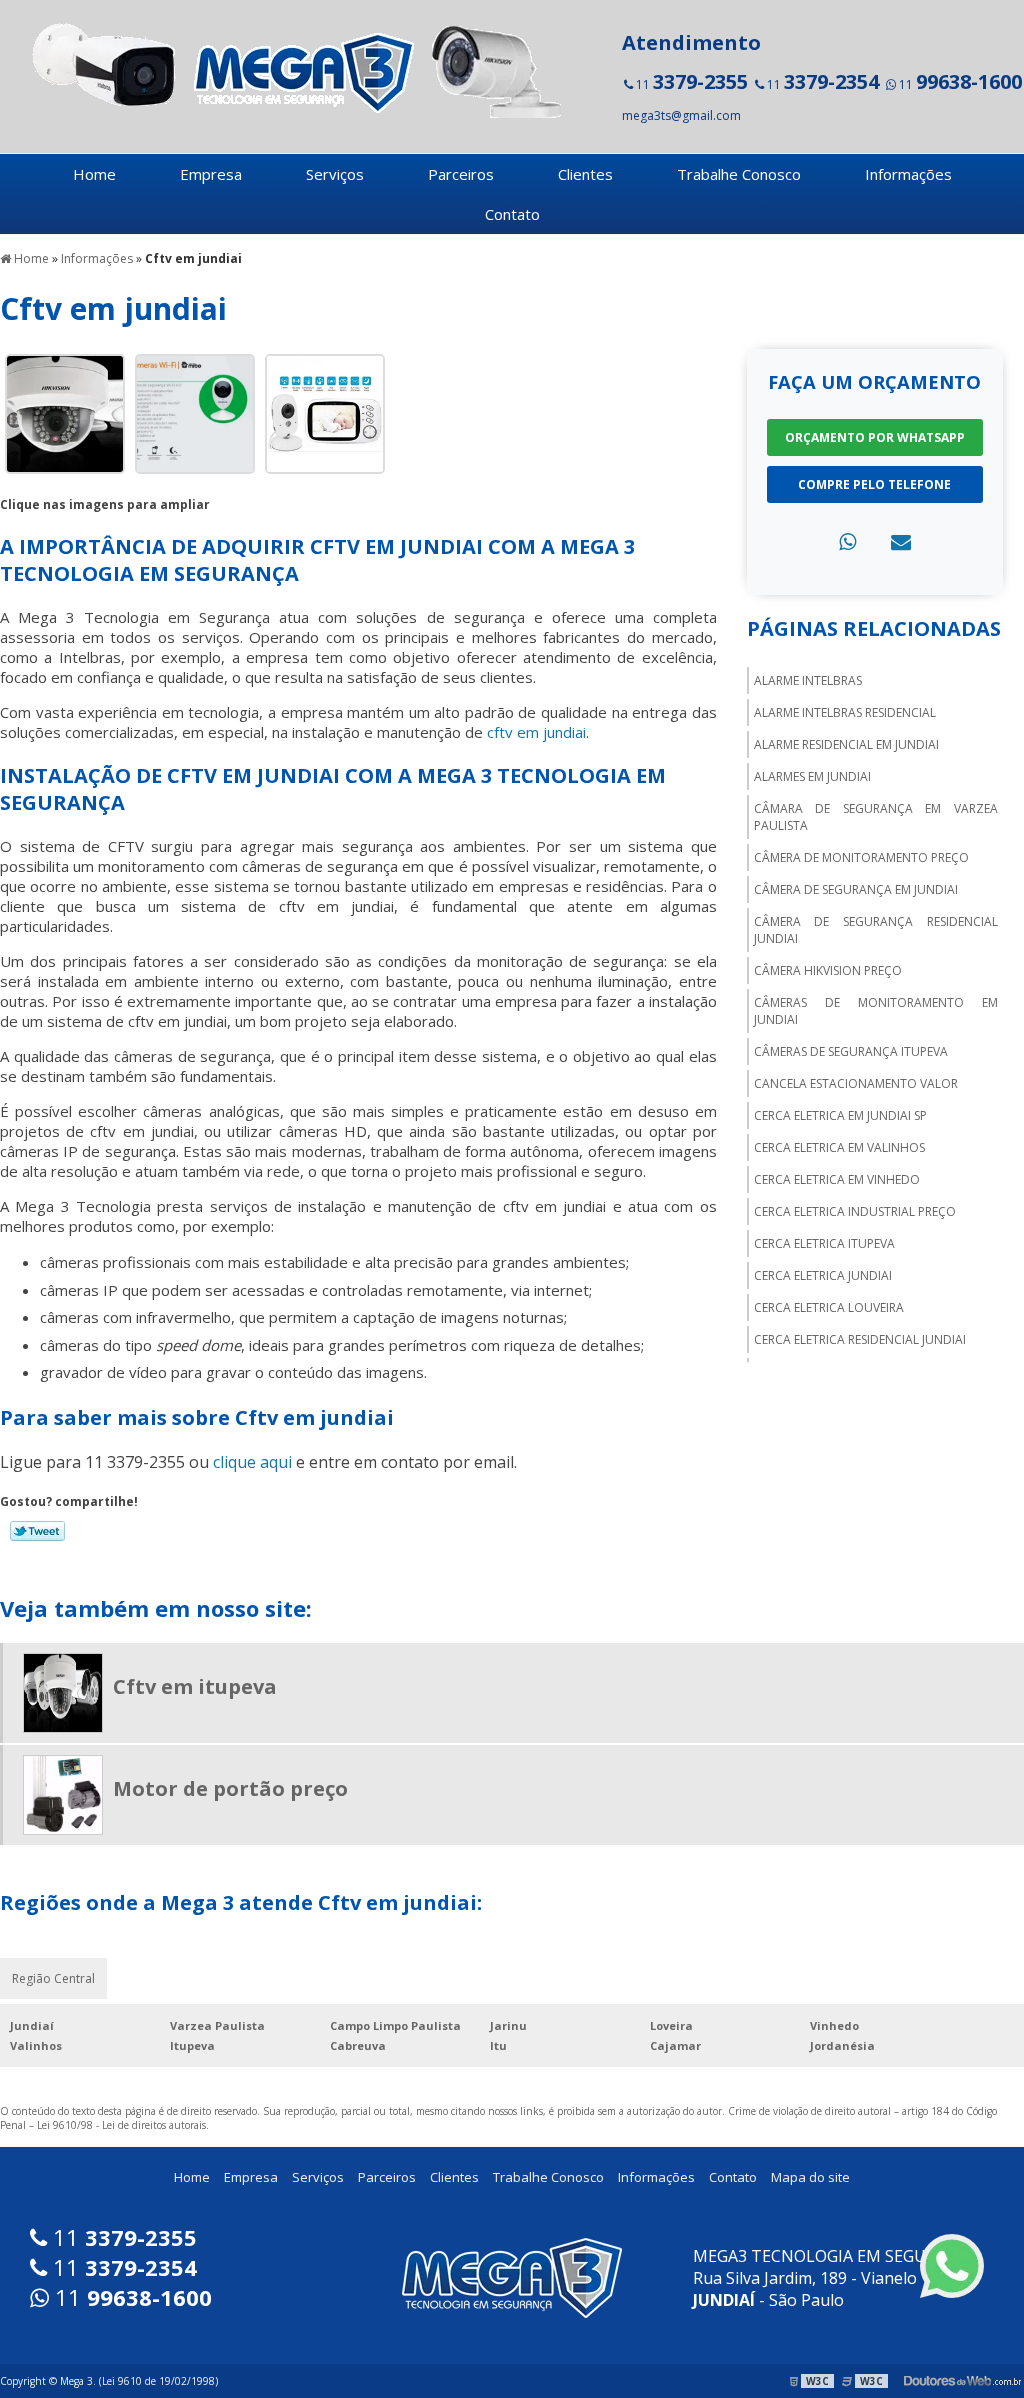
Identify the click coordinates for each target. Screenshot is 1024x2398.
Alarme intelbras (808, 680)
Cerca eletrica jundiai (823, 1275)
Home (94, 174)
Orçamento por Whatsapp (875, 437)
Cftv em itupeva (195, 1686)
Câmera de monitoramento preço (861, 857)
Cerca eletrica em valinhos (839, 1147)
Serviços (335, 174)
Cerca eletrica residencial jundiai (860, 1339)
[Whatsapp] (847, 541)
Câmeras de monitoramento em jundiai (876, 1011)
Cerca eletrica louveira (829, 1307)
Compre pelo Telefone (874, 484)
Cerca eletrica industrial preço (855, 1211)
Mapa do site (810, 2177)
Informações (908, 174)
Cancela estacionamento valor (856, 1083)
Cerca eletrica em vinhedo (837, 1179)
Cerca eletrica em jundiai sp (840, 1115)
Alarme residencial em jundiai (846, 744)
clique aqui (252, 1462)
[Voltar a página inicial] (290, 68)
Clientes (585, 174)
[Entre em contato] (901, 541)
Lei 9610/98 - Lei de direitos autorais (121, 2125)
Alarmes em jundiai (812, 776)
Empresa (211, 174)
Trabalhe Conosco (739, 174)
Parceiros (461, 174)
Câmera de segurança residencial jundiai (876, 930)
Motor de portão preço (230, 1788)
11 (690, 81)
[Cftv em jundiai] (65, 412)
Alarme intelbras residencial (845, 712)
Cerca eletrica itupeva (824, 1243)
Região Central (53, 1978)
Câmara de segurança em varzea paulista (876, 817)
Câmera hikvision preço (828, 970)
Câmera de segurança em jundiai (856, 889)
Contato (512, 214)
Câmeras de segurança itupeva (851, 1051)
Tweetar (37, 1531)
